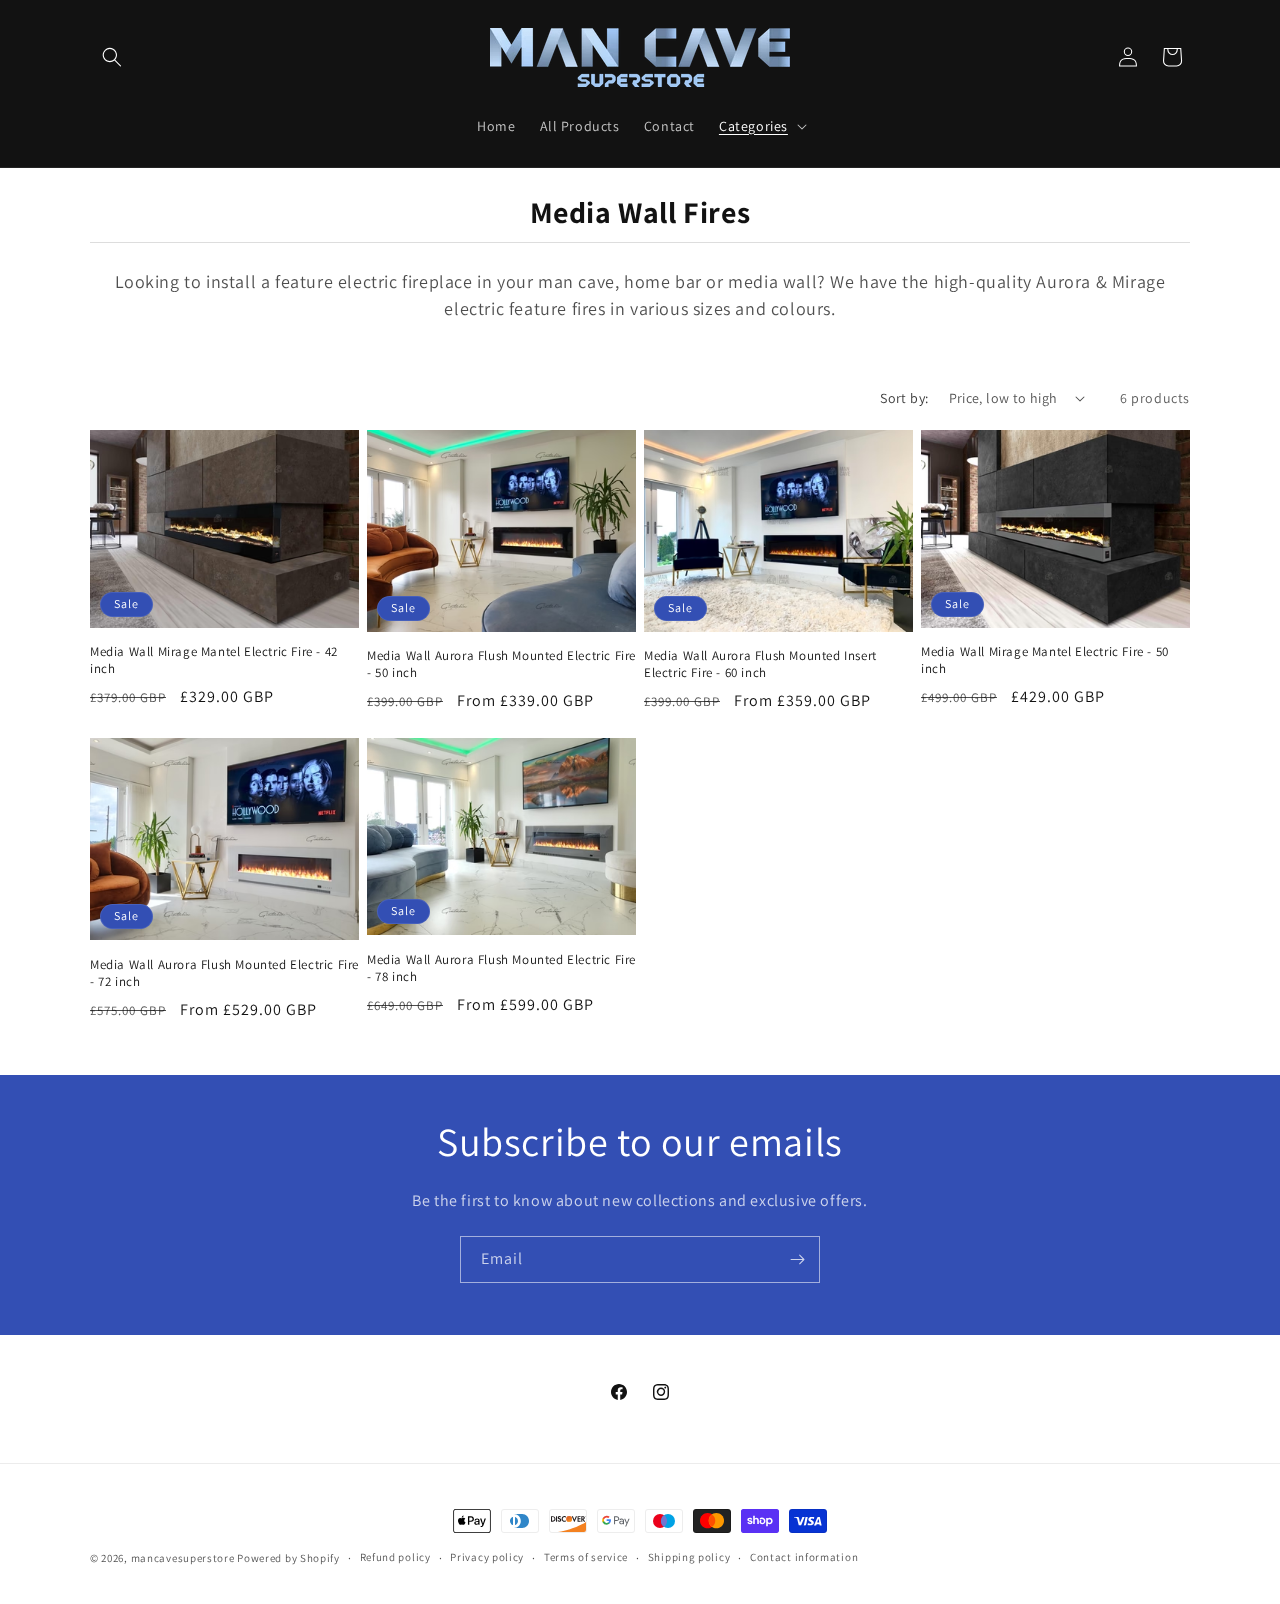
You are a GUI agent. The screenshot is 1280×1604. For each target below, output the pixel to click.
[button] (112, 57)
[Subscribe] (797, 1259)
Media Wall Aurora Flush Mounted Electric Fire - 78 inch (501, 968)
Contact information (804, 1557)
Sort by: (904, 398)
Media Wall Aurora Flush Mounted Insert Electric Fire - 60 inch (760, 664)
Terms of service (586, 1557)
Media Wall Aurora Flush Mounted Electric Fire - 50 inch (501, 665)
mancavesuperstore (183, 1558)
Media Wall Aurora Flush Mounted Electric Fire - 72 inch (224, 973)
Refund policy (395, 1557)
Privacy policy (487, 1557)
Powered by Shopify (288, 1558)
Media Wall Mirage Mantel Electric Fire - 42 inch (214, 660)
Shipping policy (689, 1557)
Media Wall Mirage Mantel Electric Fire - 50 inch (1045, 660)
